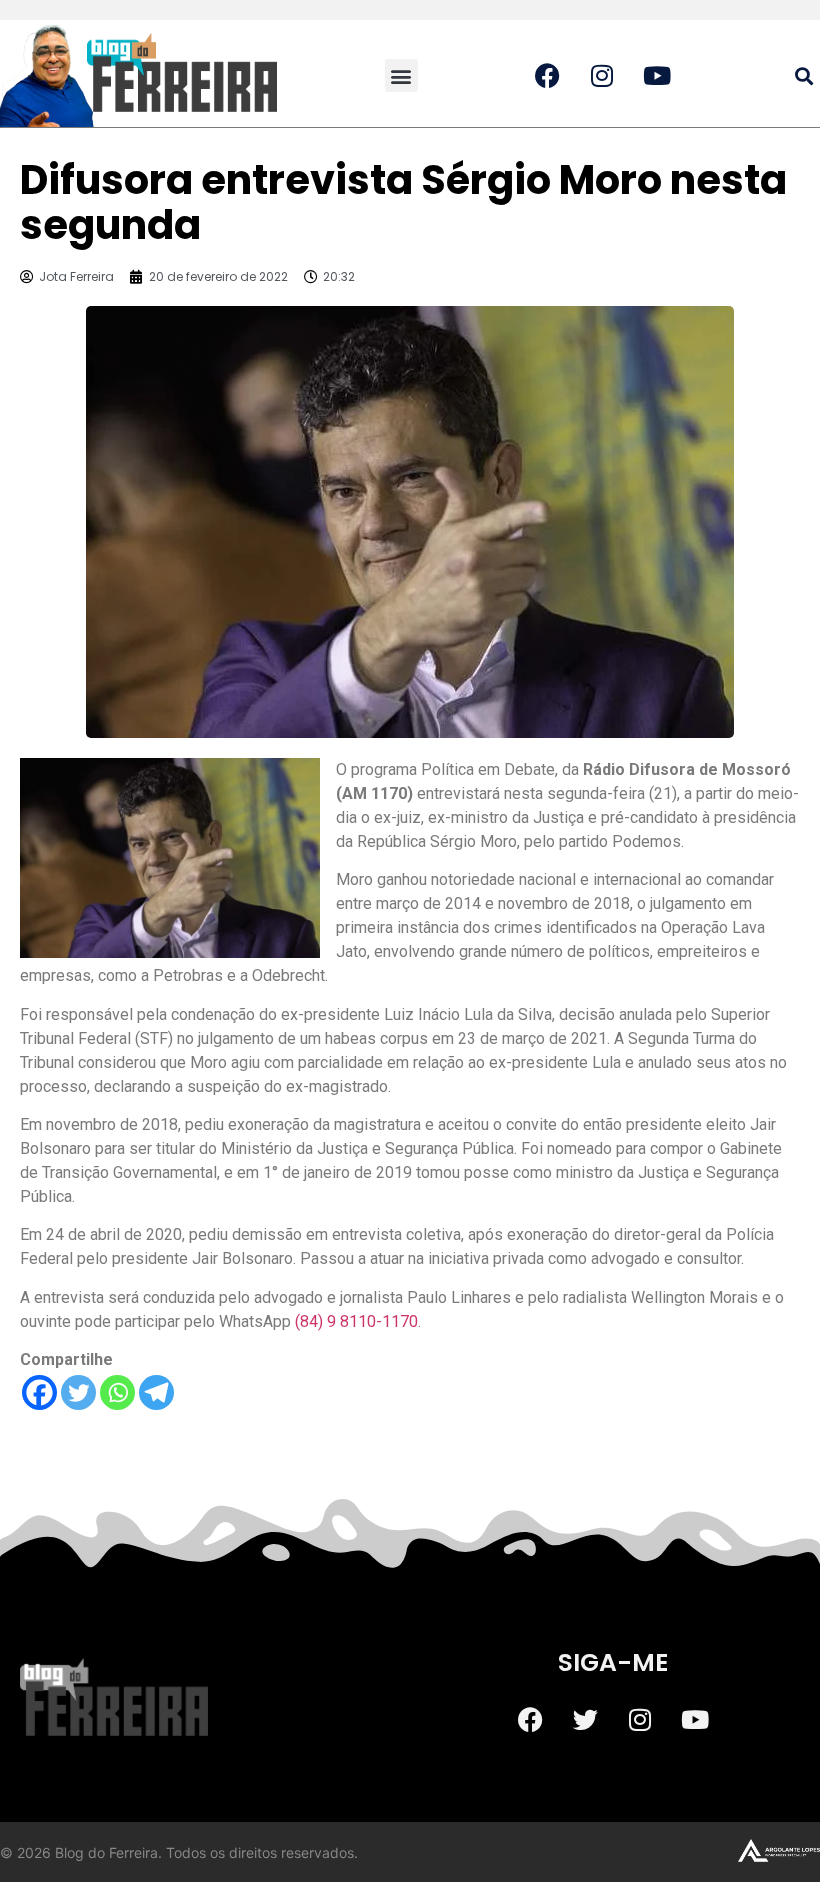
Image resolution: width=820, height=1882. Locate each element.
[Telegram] (156, 1392)
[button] (401, 75)
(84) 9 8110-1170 (356, 1321)
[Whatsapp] (117, 1392)
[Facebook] (39, 1392)
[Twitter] (78, 1392)
